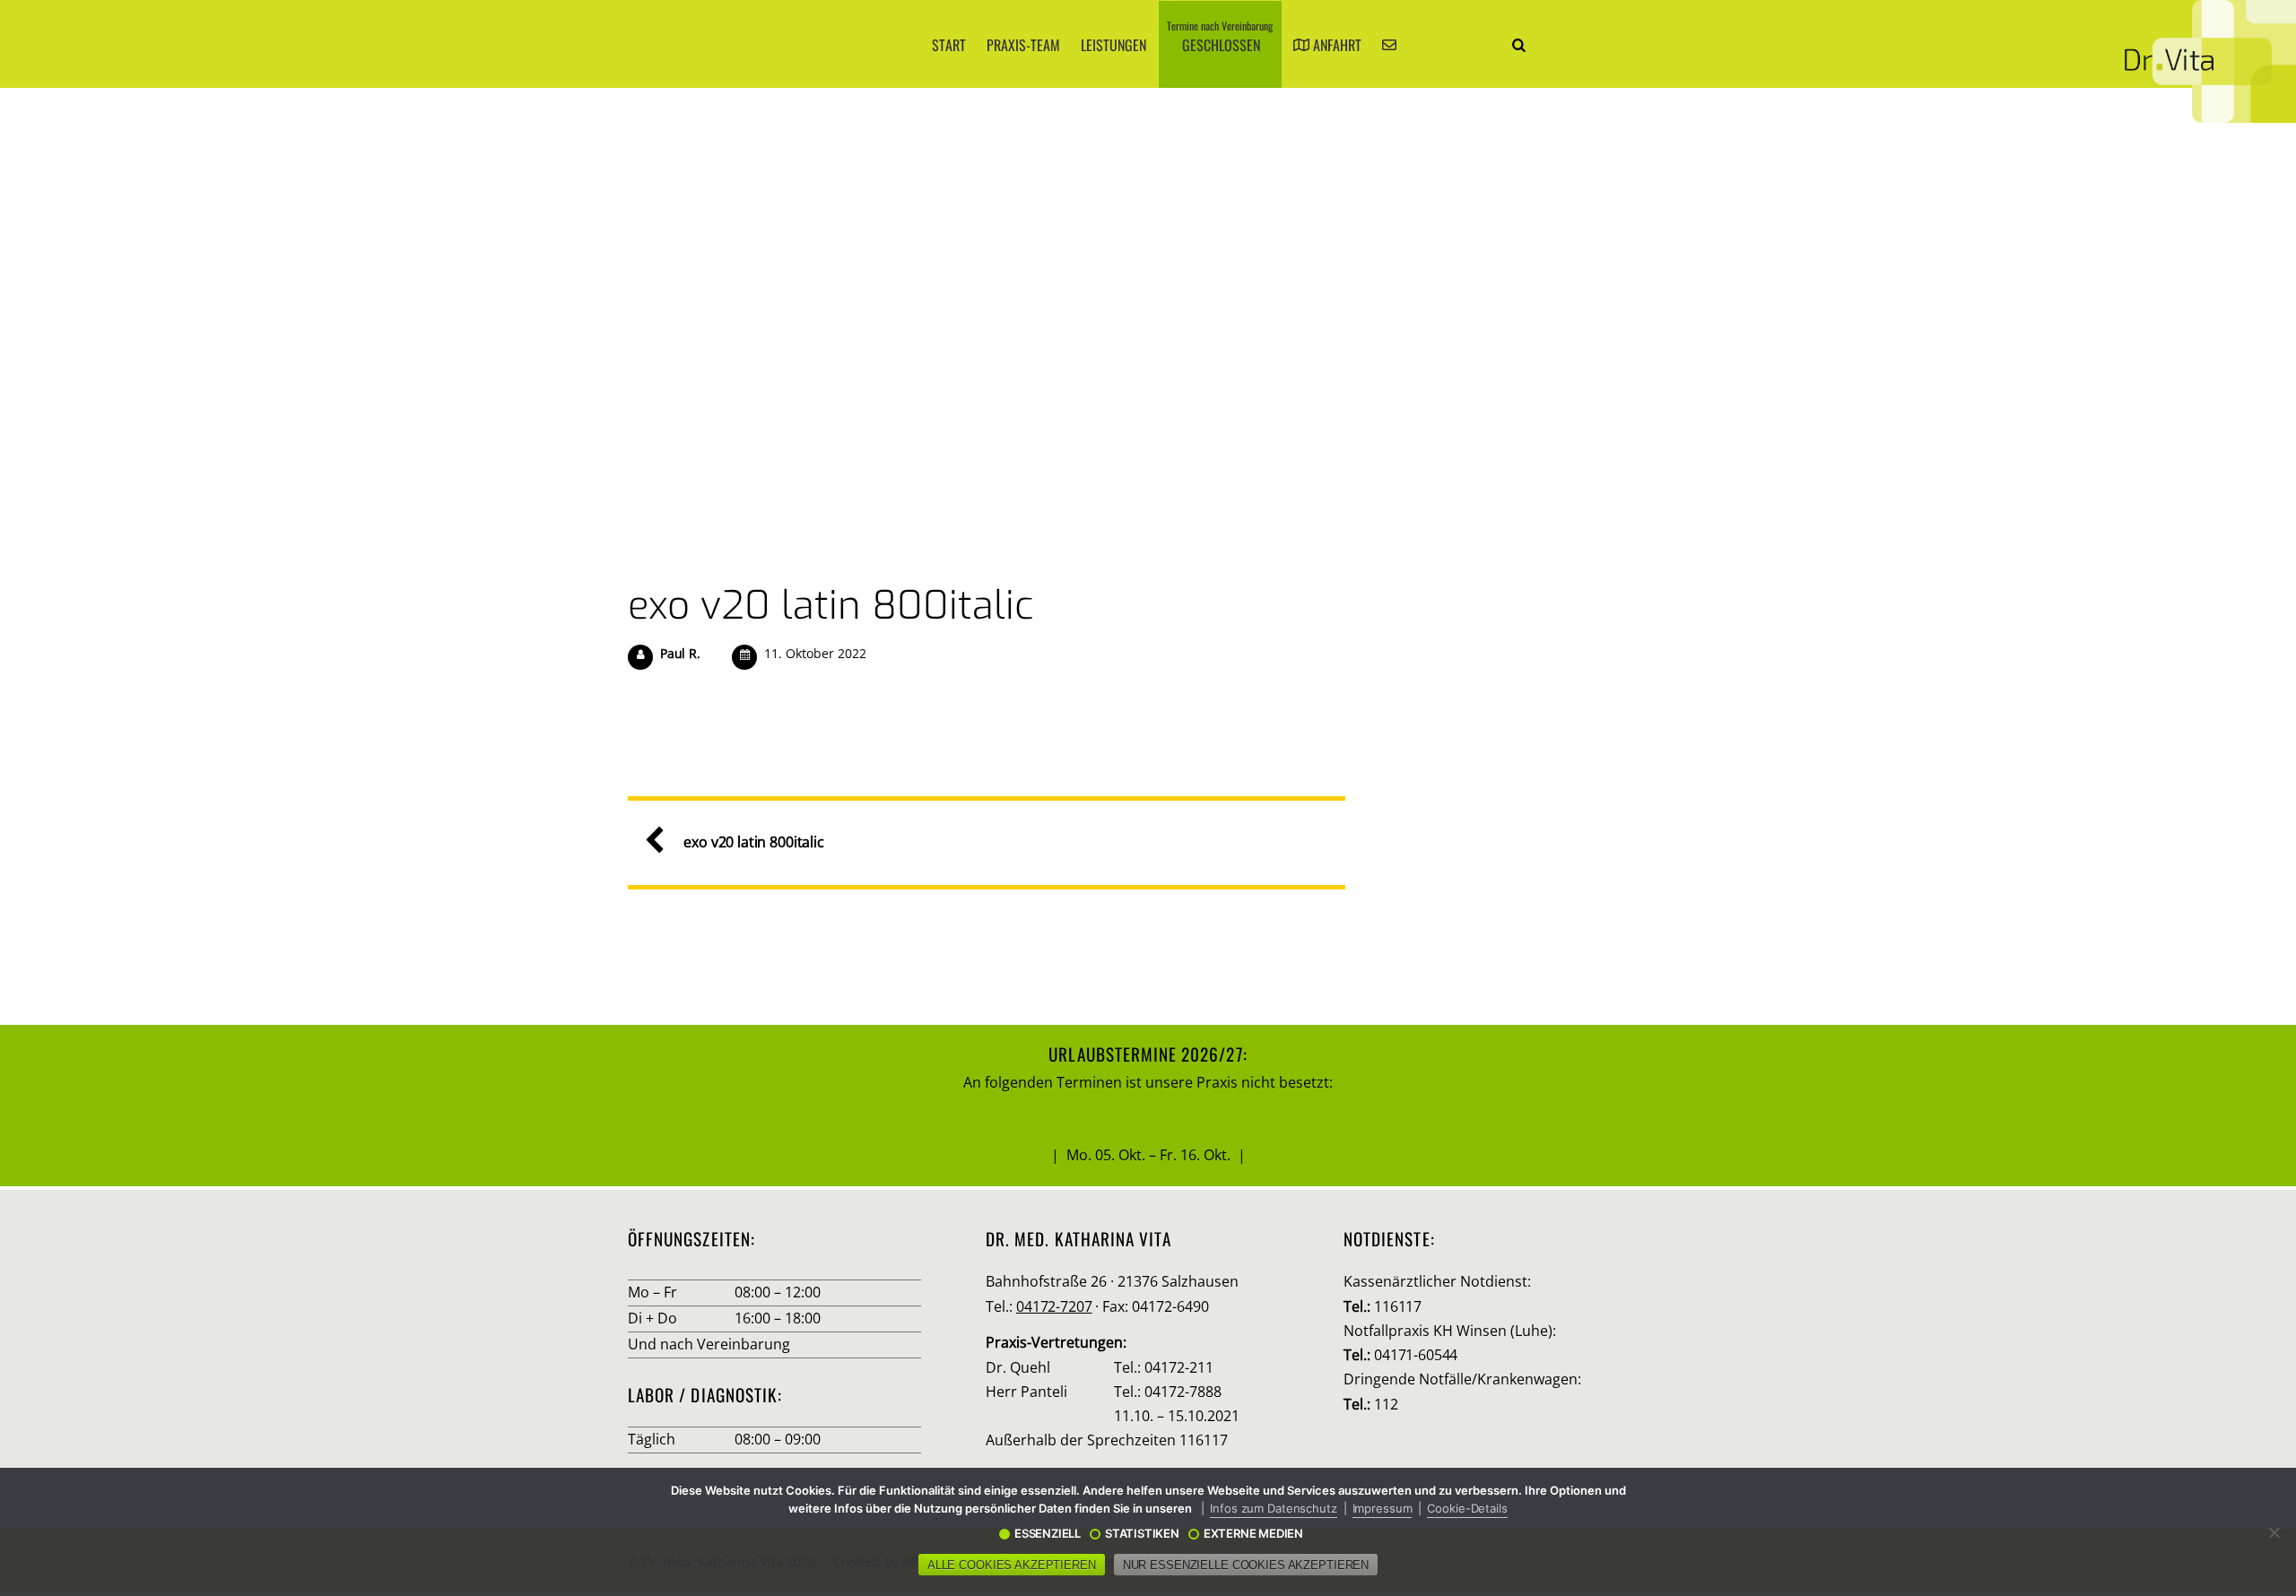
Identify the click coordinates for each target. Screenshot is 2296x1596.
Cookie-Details (1467, 1508)
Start (949, 45)
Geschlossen (1220, 37)
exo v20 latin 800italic (831, 605)
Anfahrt (1335, 45)
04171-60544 (1416, 1355)
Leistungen (1113, 45)
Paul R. (680, 653)
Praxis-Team (1023, 45)
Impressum (1383, 1508)
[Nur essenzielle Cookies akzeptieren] (2274, 1532)
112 (1386, 1404)
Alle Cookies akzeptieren (1012, 1565)
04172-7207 (1054, 1306)
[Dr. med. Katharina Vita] (2210, 61)
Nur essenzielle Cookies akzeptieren (1246, 1565)
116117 (1398, 1306)
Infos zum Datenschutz (1273, 1508)
